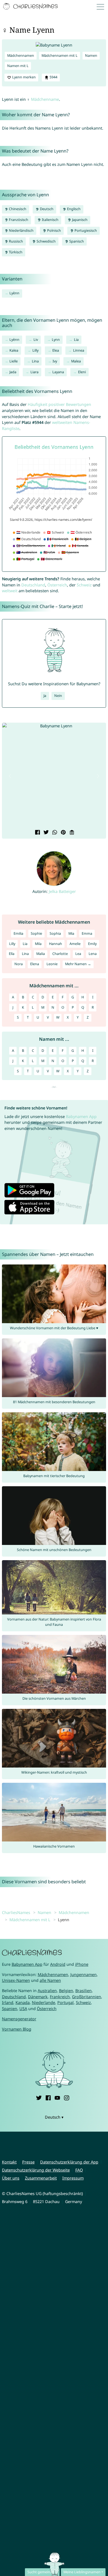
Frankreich (60, 1997)
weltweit (10, 591)
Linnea (79, 350)
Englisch (73, 209)
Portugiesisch (85, 230)
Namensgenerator (19, 2019)
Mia (71, 933)
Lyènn (14, 293)
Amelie (75, 944)
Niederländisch (21, 230)
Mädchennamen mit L (60, 56)
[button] (10, 776)
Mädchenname (45, 99)
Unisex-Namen (16, 1980)
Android (58, 1964)
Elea (56, 350)
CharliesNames (16, 1912)
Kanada (23, 2002)
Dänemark (38, 1997)
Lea (78, 954)
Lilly (35, 350)
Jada (13, 372)
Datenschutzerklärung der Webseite (36, 2170)
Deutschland (33, 585)
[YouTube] (57, 2097)
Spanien (10, 2009)
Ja (45, 696)
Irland (8, 2002)
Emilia (18, 933)
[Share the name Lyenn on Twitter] (46, 833)
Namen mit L (18, 66)
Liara (34, 372)
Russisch (16, 241)
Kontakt (9, 2162)
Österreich (57, 585)
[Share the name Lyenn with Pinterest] (63, 833)
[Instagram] (66, 2097)
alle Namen (50, 1980)
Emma (87, 933)
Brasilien (83, 1991)
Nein (58, 696)
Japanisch (79, 220)
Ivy (55, 361)
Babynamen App (81, 1116)
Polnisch (54, 230)
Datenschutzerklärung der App (69, 2162)
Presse (28, 2162)
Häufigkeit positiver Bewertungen (59, 404)
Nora (19, 964)
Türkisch (15, 252)
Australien (47, 1991)
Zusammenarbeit (41, 2178)
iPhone (82, 1964)
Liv (36, 340)
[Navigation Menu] (102, 7)
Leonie (52, 964)
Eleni (82, 372)
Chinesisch (17, 209)
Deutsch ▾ (54, 2117)
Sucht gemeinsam (42, 2572)
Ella (12, 954)
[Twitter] (39, 2097)
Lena (93, 954)
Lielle (14, 361)
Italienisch (50, 220)
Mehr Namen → (78, 964)
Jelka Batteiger (62, 891)
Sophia (55, 933)
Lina (35, 361)
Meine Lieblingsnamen (82, 2572)
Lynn (56, 340)
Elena (35, 964)
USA (23, 2009)
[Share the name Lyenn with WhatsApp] (54, 833)
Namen (91, 56)
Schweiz (84, 585)
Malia (41, 954)
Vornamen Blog (17, 2029)
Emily (92, 944)
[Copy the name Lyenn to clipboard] (71, 833)
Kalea (14, 350)
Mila (38, 944)
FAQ (79, 2170)
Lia (76, 340)
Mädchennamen (21, 56)
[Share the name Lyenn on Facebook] (37, 833)
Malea (76, 361)
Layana (58, 372)
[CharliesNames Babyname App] (31, 7)
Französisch (18, 220)
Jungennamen (83, 1974)
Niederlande (43, 2002)
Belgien (66, 1991)
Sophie (36, 933)
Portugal (65, 2002)
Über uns (11, 2178)
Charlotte (60, 954)
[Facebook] (48, 2097)
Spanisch (76, 241)
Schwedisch (46, 241)
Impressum (73, 2178)
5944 (53, 77)
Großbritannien (87, 1997)
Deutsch (46, 209)
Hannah (56, 944)
